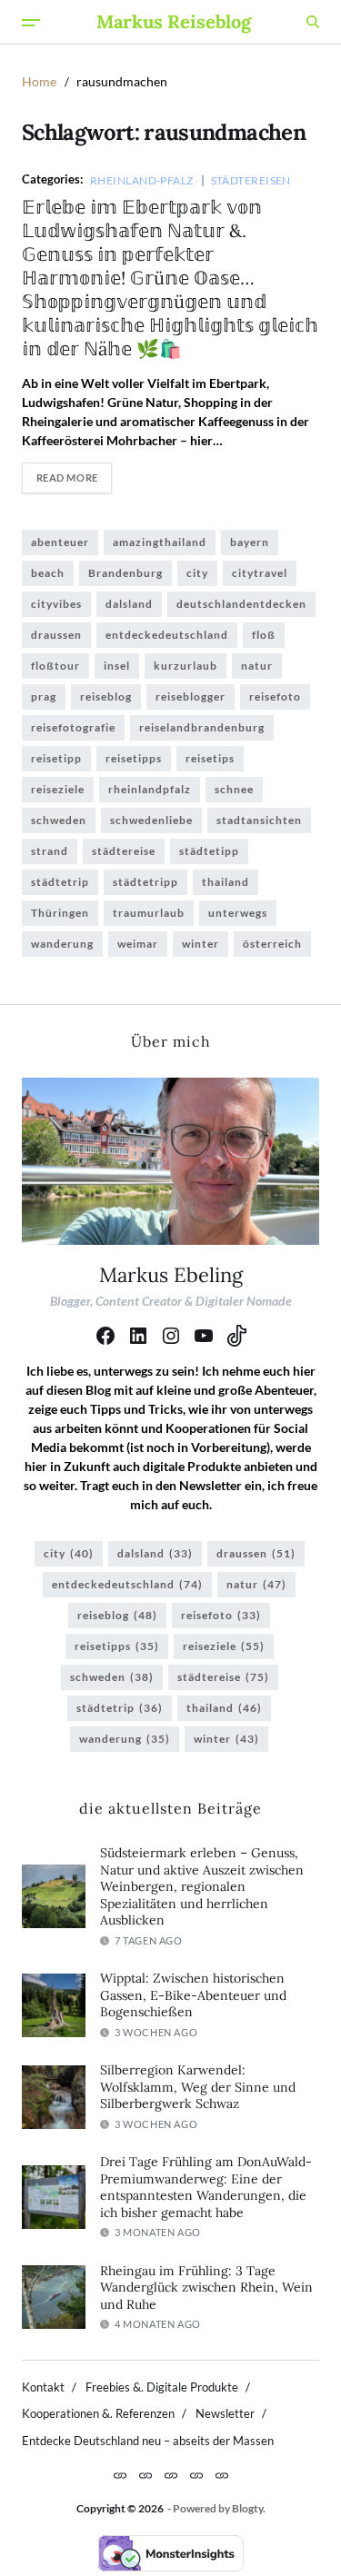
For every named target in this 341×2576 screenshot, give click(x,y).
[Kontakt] (120, 2475)
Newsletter (225, 2413)
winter (201, 944)
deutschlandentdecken (241, 604)
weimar (138, 944)
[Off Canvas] (31, 23)
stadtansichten (259, 820)
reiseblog (106, 696)
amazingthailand (160, 542)
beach (48, 573)
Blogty (247, 2508)
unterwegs (238, 913)
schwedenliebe (151, 820)
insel (117, 666)
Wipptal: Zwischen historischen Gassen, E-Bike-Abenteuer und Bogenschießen (193, 1995)
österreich (272, 944)
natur (257, 666)
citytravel (260, 573)
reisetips (210, 758)
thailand (226, 882)
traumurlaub (149, 913)
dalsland (129, 604)
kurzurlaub (186, 666)
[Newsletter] (196, 2475)
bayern (250, 542)
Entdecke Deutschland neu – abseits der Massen (148, 2441)
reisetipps (134, 758)
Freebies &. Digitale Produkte (162, 2387)
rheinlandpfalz (150, 789)
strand (50, 851)
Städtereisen (251, 180)
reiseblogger (191, 696)
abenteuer (60, 542)
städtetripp (145, 882)
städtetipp (209, 851)
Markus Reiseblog (174, 22)
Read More (67, 477)
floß (264, 635)
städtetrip (60, 882)
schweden (59, 820)
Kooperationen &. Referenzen (98, 2413)
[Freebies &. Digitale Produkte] (145, 2475)
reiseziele (58, 789)
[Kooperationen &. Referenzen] (171, 2475)
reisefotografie (73, 727)
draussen (56, 635)
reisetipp (56, 758)
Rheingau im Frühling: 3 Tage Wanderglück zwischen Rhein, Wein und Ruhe (206, 2288)
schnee (234, 789)
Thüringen (60, 913)
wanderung (62, 944)
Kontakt (43, 2387)
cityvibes (56, 604)
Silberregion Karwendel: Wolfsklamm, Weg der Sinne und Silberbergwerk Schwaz (198, 2087)
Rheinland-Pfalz (142, 180)
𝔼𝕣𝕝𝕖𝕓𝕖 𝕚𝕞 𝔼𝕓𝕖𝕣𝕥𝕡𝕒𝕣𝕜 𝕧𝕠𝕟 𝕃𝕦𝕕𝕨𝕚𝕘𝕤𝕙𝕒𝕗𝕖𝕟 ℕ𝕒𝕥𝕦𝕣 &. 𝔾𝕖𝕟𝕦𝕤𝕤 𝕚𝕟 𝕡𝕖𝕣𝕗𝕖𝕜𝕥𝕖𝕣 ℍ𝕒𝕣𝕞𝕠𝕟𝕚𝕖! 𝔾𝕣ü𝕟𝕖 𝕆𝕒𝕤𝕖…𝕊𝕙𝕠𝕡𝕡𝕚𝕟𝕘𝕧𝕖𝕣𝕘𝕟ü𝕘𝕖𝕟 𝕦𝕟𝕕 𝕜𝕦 (170, 278)
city (197, 573)
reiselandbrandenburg (202, 727)
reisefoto (275, 696)
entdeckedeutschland (167, 635)
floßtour (55, 666)
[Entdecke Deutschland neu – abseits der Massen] (222, 2475)
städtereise (124, 851)
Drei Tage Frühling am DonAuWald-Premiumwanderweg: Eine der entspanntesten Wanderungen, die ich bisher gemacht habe (206, 2187)
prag (44, 696)
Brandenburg (125, 573)
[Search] (313, 22)
